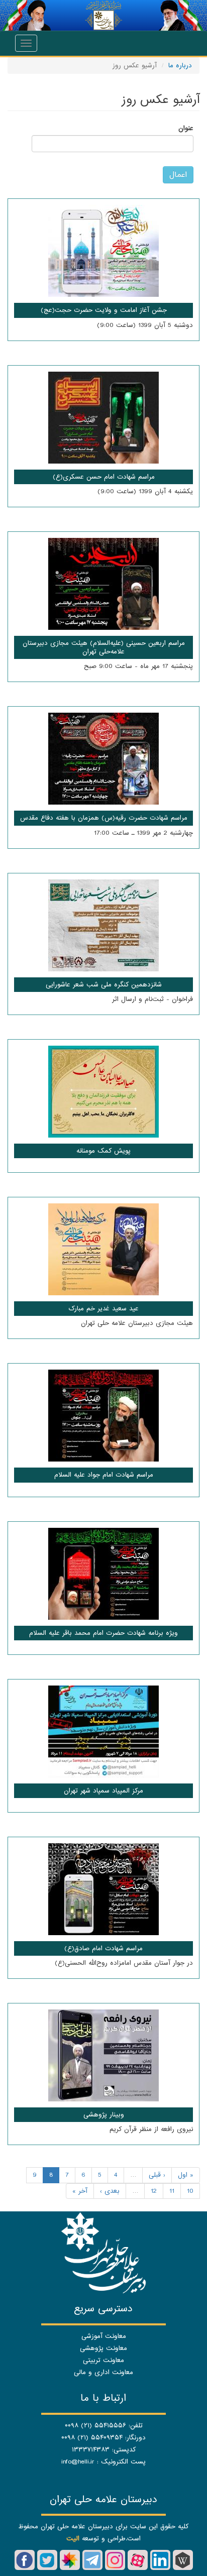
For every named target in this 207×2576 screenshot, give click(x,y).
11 (172, 2191)
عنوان (186, 128)
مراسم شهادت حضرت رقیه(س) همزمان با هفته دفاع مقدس (104, 818)
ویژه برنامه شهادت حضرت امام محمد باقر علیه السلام (103, 1633)
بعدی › (110, 2191)
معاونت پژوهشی (103, 2348)
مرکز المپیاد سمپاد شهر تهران (103, 1791)
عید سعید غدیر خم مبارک (103, 1309)
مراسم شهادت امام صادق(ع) (103, 1948)
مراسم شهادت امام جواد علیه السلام (104, 1475)
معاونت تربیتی (103, 2360)
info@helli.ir (78, 2462)
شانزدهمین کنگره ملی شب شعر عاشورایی (104, 985)
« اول (186, 2175)
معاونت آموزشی (104, 2336)
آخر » (80, 2191)
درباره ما (180, 66)
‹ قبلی (157, 2175)
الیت (73, 2539)
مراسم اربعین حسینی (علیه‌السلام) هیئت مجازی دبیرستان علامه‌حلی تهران (104, 647)
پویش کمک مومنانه (103, 1151)
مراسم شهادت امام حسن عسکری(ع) (104, 477)
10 (190, 2191)
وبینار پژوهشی (104, 2115)
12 (154, 2191)
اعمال (178, 175)
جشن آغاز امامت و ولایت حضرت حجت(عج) (104, 310)
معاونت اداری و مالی (103, 2372)
